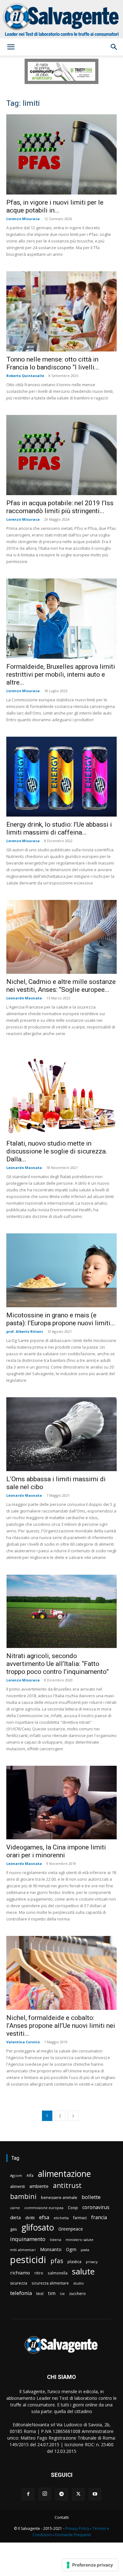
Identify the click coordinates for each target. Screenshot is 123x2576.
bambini (23, 2196)
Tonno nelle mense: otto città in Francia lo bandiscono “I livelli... (53, 363)
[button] (11, 47)
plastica (74, 2262)
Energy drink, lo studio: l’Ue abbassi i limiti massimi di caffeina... (59, 828)
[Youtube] (95, 2494)
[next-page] (73, 2116)
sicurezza (19, 2283)
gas (14, 2229)
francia (99, 2217)
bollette (91, 2197)
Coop (73, 2208)
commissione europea (44, 2208)
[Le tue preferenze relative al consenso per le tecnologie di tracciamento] (90, 2565)
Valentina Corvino (23, 2042)
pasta (85, 2250)
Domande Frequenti (73, 2535)
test (40, 2293)
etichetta (61, 2218)
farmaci (80, 2218)
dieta (15, 2217)
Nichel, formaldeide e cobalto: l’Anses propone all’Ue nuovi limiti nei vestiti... (61, 2026)
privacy (92, 2262)
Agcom (16, 2175)
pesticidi (28, 2260)
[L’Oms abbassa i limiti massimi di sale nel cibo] (61, 1434)
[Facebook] (28, 2494)
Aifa (30, 2175)
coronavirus (96, 2207)
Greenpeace (71, 2229)
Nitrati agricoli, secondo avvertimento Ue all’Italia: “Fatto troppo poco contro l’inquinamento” (58, 1664)
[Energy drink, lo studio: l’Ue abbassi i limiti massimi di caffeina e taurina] (61, 777)
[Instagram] (45, 2494)
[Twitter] (78, 2494)
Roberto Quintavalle (25, 376)
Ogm (71, 2249)
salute (83, 2271)
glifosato (38, 2228)
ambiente (39, 2186)
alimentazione (64, 2174)
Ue (62, 2294)
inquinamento (28, 2239)
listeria (56, 2240)
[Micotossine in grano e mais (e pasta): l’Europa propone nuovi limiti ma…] (61, 1270)
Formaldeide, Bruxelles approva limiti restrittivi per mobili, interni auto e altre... (61, 674)
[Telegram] (61, 2494)
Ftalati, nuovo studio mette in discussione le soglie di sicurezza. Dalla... (57, 1151)
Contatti (62, 2517)
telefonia (21, 2293)
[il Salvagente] (61, 19)
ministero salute (79, 2240)
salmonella (58, 2273)
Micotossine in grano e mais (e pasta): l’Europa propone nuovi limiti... (61, 1319)
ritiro (39, 2273)
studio (79, 2283)
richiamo (20, 2273)
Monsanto (51, 2249)
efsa (44, 2217)
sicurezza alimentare (50, 2283)
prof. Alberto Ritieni (25, 1331)
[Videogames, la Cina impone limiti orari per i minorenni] (61, 1803)
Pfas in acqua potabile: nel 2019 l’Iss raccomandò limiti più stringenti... (60, 507)
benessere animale (59, 2198)
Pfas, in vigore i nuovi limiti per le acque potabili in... (55, 206)
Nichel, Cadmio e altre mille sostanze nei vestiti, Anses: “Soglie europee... (61, 986)
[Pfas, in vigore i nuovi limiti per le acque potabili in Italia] (61, 154)
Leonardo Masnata (24, 998)
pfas (57, 2261)
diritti (30, 2218)
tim (52, 2293)
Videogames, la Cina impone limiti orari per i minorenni (56, 1851)
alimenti (18, 2187)
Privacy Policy (77, 2528)
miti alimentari (23, 2250)
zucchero (77, 2294)
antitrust (67, 2185)
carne (15, 2208)
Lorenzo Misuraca (23, 219)
